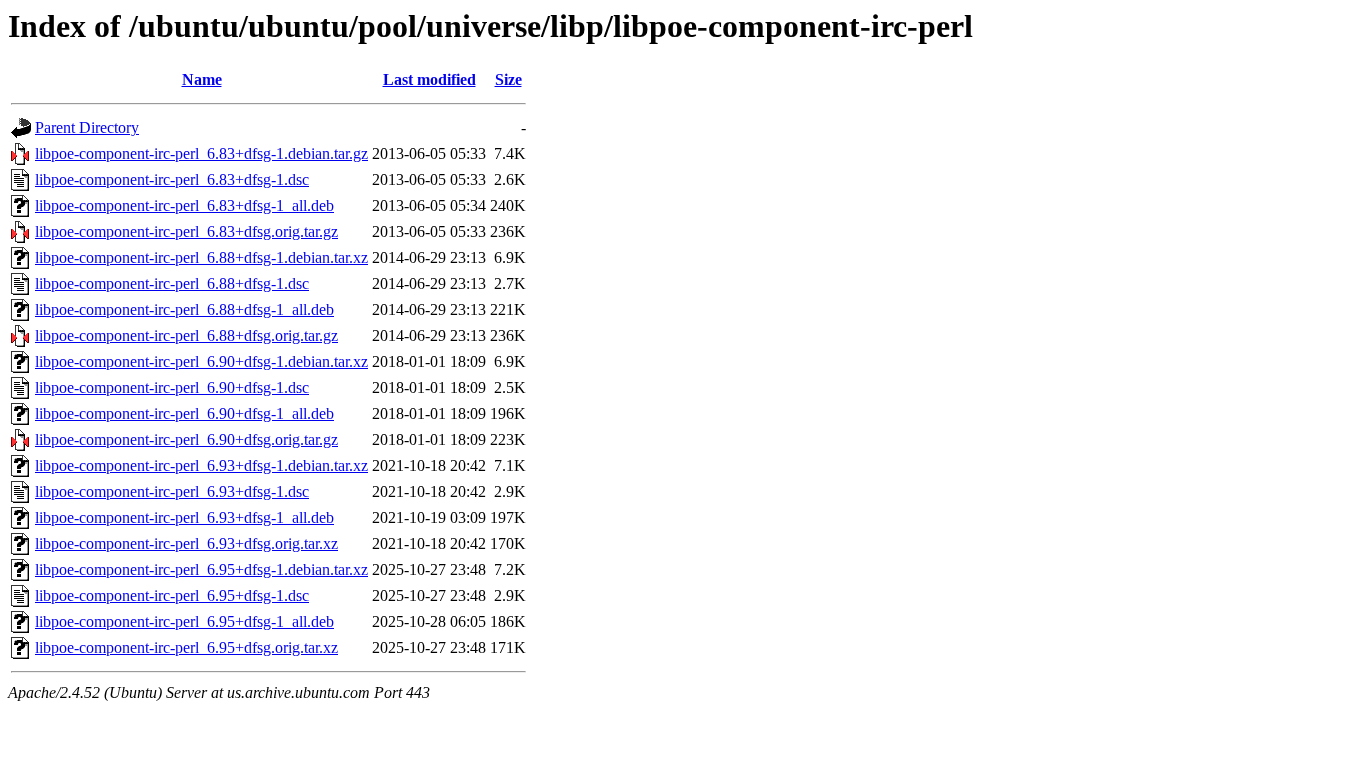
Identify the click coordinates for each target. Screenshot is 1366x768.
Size (508, 79)
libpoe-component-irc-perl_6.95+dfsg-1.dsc (172, 595)
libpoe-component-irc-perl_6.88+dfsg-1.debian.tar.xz (201, 257)
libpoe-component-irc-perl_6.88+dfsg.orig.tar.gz (186, 335)
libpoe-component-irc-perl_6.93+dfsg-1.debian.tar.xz (201, 465)
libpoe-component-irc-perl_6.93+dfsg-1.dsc (172, 491)
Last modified (429, 79)
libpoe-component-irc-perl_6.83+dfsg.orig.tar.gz (186, 231)
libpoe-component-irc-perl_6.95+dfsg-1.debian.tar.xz (201, 569)
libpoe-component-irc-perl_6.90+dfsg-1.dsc (172, 387)
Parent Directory (87, 127)
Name (202, 79)
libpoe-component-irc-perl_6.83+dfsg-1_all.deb (184, 205)
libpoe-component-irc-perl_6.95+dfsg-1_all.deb (184, 621)
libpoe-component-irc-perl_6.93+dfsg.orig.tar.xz (186, 543)
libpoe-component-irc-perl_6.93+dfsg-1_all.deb (184, 517)
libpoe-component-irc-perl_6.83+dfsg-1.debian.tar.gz (201, 153)
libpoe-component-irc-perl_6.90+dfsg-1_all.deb (184, 413)
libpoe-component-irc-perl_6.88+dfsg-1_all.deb (184, 309)
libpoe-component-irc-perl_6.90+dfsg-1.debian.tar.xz (201, 361)
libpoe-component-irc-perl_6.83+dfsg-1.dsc (172, 179)
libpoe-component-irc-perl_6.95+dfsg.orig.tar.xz (186, 647)
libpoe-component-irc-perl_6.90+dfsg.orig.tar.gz (186, 439)
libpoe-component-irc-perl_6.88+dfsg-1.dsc (172, 283)
